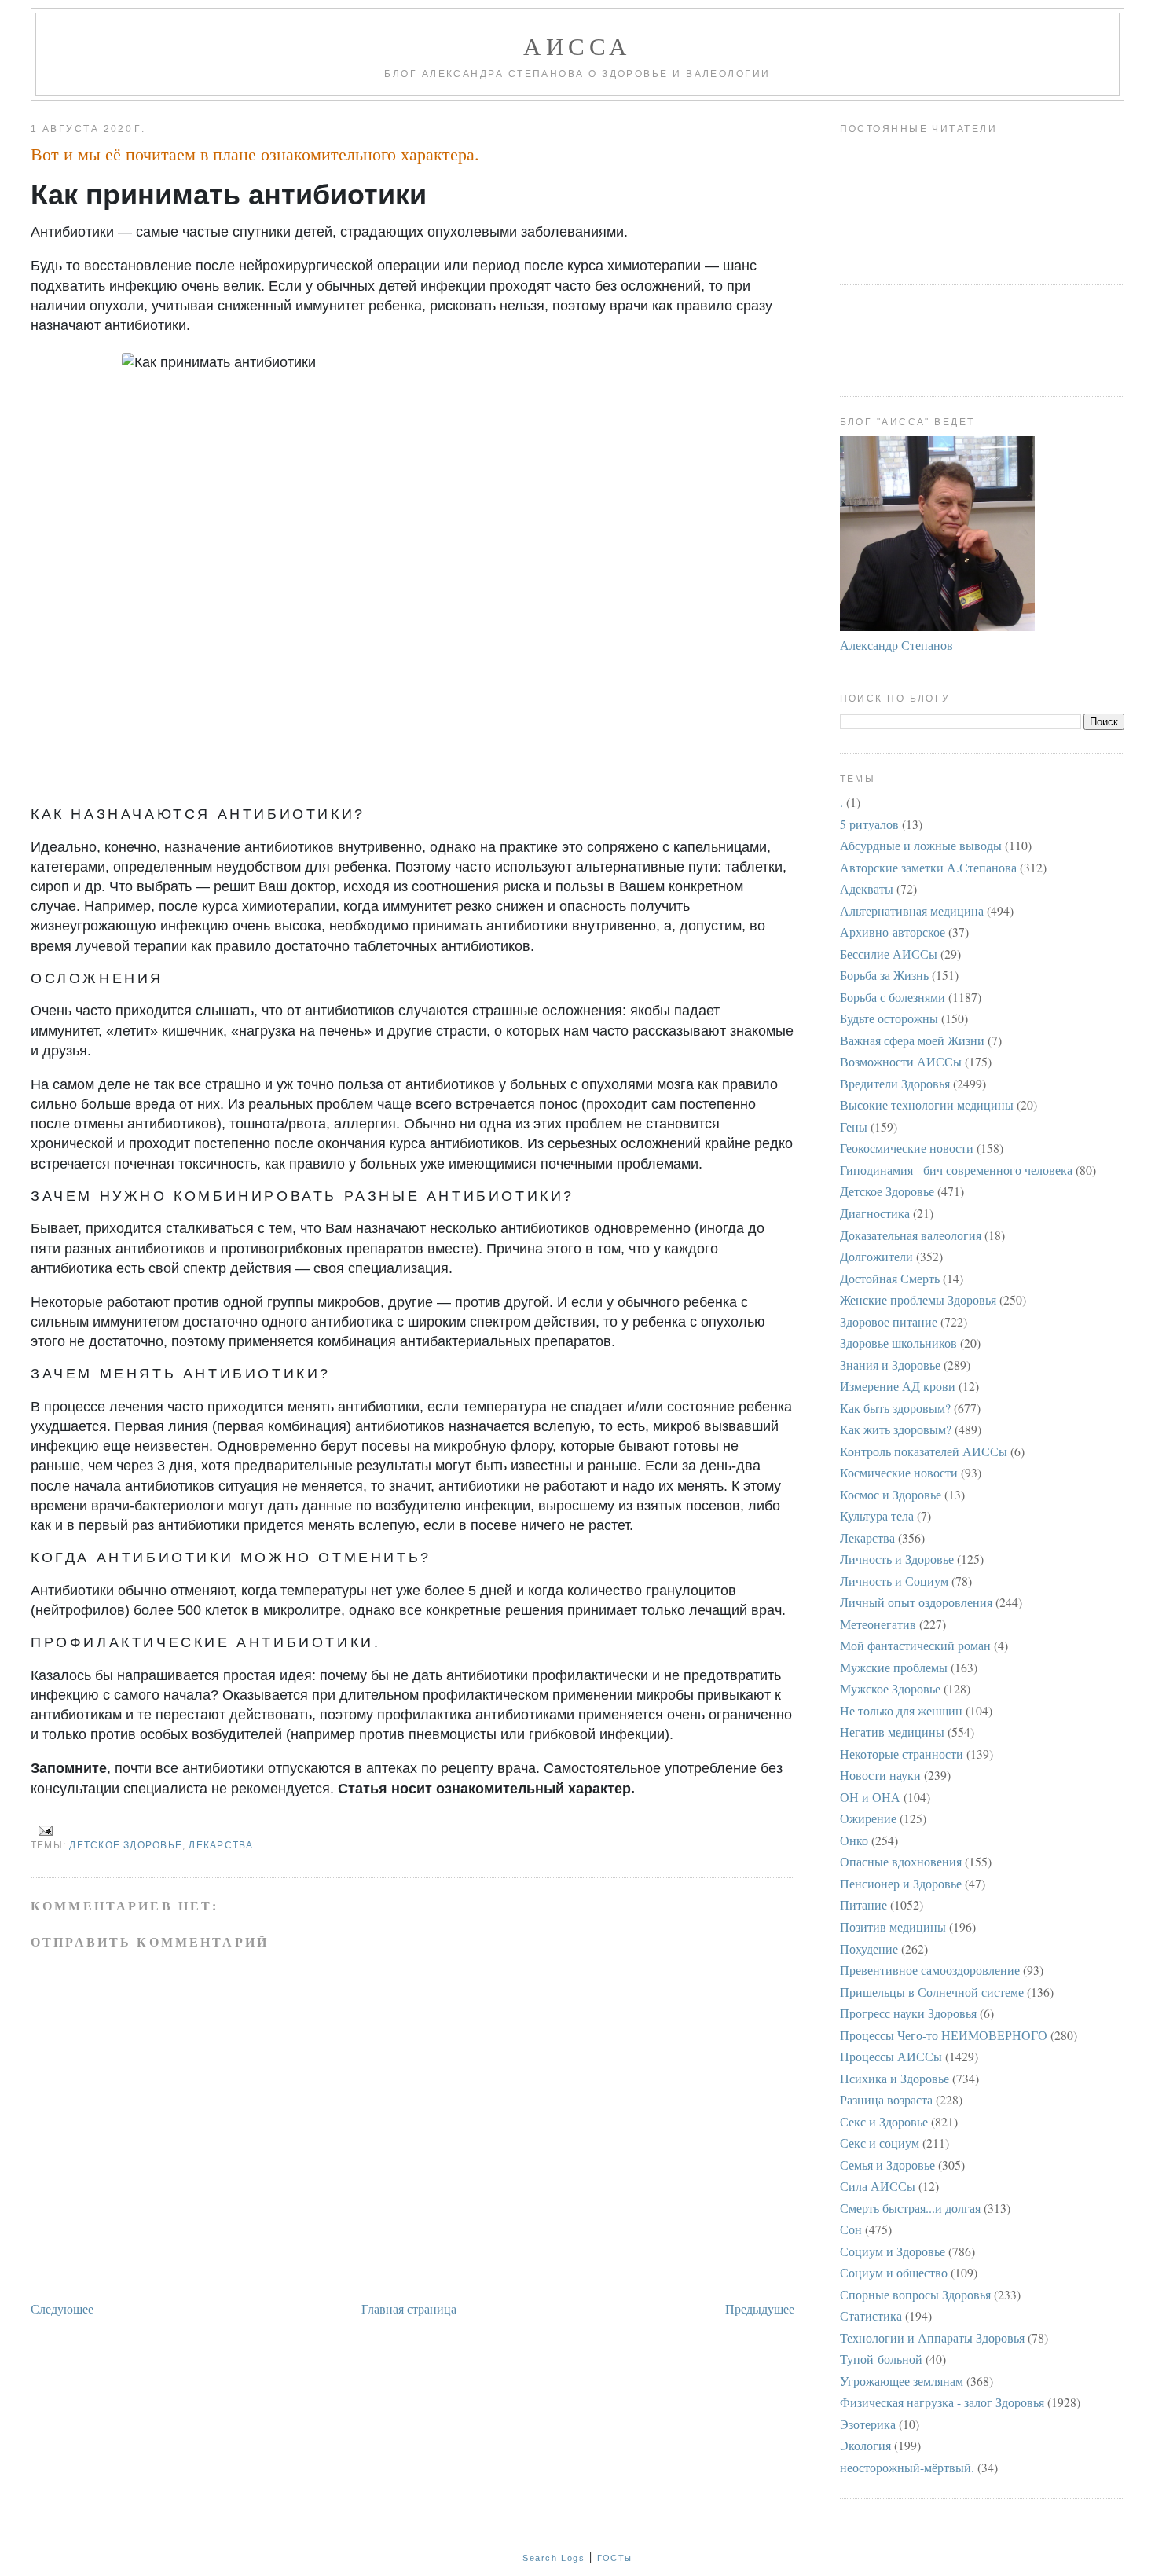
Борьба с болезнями (893, 997)
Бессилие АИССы (889, 954)
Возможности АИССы (901, 1061)
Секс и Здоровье (884, 2121)
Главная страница (409, 2308)
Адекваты (867, 888)
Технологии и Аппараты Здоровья (932, 2337)
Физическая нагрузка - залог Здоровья (942, 2402)
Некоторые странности (902, 1754)
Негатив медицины (892, 1732)
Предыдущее (760, 2308)
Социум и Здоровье (893, 2251)
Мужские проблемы (894, 1667)
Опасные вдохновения (901, 1861)
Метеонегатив (878, 1624)
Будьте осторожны (889, 1018)
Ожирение (868, 1818)
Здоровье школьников (898, 1343)
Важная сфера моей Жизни (912, 1040)
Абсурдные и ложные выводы (921, 845)
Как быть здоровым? (895, 1408)
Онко (854, 1840)
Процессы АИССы (891, 2056)
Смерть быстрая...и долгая (910, 2208)
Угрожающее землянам (902, 2381)
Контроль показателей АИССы (924, 1451)
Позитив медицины (893, 1926)
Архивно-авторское (893, 932)
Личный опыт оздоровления (916, 1602)
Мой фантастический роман (915, 1645)
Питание (863, 1904)
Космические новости (899, 1472)
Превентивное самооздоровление (930, 1970)
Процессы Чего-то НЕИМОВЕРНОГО (944, 2035)
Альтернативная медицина (912, 910)
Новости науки (880, 1775)
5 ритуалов (869, 824)
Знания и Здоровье (890, 1365)
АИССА (577, 46)
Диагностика (875, 1213)
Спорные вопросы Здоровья (915, 2294)
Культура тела (877, 1516)
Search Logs (554, 2558)
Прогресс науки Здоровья (908, 2013)
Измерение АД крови (898, 1386)
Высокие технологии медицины (927, 1105)
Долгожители (876, 1256)
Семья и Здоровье (887, 2165)
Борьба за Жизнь (884, 975)
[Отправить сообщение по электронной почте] (43, 1829)
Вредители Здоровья (895, 1083)
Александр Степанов (896, 645)
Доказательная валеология (911, 1235)
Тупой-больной (881, 2359)
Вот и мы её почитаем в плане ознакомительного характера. (255, 154)
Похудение (869, 1949)
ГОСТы (615, 2558)
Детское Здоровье (126, 1845)
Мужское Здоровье (890, 1688)
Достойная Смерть (890, 1278)
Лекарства (221, 1845)
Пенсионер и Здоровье (901, 1883)
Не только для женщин (901, 1710)
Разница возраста (886, 2099)
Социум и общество (894, 2272)
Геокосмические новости (907, 1148)
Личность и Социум (894, 1581)
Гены (854, 1127)
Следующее (62, 2308)
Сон (851, 2229)
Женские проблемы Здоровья (918, 1299)
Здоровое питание (889, 1321)
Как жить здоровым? (896, 1429)
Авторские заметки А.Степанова (928, 867)
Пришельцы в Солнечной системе (932, 1992)
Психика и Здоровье (895, 2078)
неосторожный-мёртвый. (907, 2467)
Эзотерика (868, 2424)
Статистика (871, 2315)
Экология (865, 2445)
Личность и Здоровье (897, 1559)
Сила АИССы (878, 2186)
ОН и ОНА (870, 1797)
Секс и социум (880, 2143)
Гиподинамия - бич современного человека (956, 1170)
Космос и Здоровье (891, 1494)
